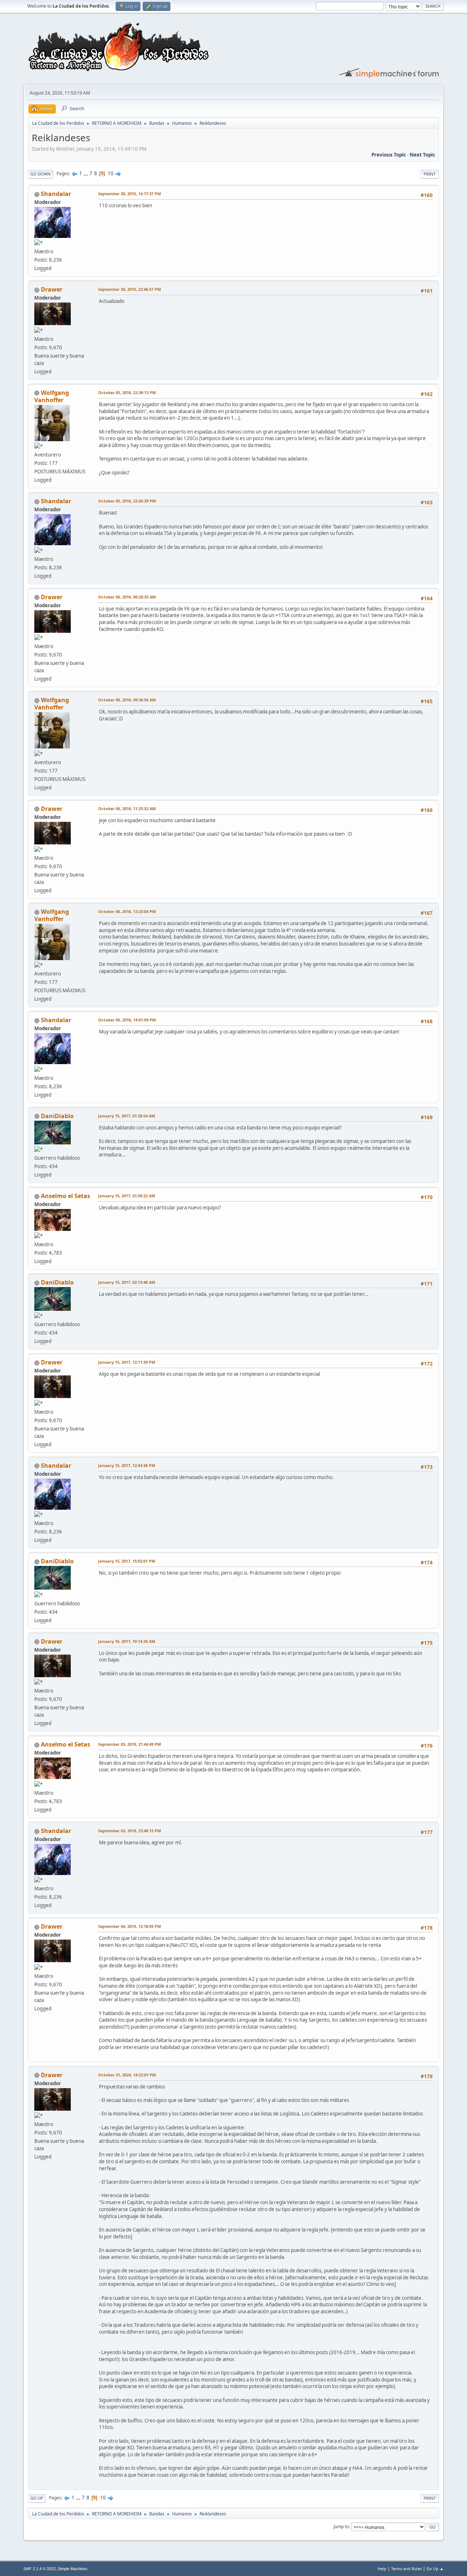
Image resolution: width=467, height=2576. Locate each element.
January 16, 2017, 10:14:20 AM (127, 1641)
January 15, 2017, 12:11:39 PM (127, 1362)
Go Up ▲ (435, 2569)
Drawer (52, 289)
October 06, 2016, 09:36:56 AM (127, 700)
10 (111, 173)
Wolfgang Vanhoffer (52, 396)
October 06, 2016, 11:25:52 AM (127, 808)
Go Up (37, 2498)
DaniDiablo (57, 1116)
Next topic (422, 155)
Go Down (40, 174)
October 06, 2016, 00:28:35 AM (127, 597)
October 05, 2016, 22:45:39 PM (127, 501)
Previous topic (389, 155)
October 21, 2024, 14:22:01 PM (127, 2075)
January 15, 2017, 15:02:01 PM (127, 1561)
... (86, 173)
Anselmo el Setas (65, 1196)
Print (430, 174)
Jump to (341, 2527)
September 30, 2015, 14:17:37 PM (130, 194)
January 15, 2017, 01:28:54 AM (127, 1116)
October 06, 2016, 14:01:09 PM (127, 1020)
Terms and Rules (406, 2569)
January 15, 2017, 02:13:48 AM (127, 1282)
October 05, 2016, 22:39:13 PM (127, 392)
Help (382, 2569)
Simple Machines (73, 2569)
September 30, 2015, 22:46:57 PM (130, 289)
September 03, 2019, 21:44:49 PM (130, 1744)
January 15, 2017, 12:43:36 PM (127, 1465)
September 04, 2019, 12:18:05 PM (130, 1926)
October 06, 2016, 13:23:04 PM (127, 911)
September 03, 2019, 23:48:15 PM (130, 1831)
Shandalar (56, 194)
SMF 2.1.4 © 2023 (39, 2569)
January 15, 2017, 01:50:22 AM (127, 1196)
